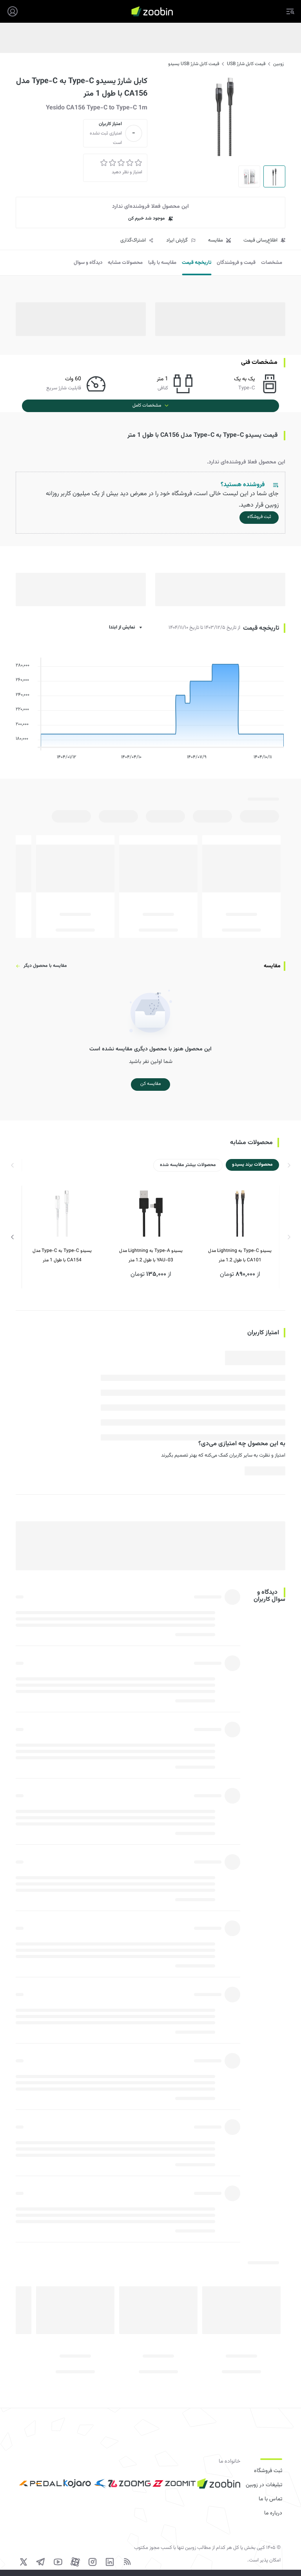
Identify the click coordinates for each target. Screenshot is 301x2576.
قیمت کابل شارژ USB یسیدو (194, 64)
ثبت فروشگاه (268, 2471)
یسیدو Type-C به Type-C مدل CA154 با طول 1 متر (62, 1255)
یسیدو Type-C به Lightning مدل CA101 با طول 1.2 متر (240, 1255)
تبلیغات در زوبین (264, 2485)
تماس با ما (270, 2499)
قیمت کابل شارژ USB (246, 64)
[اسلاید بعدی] (13, 1237)
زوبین (278, 64)
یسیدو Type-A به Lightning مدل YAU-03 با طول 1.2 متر (151, 1255)
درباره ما (273, 2513)
